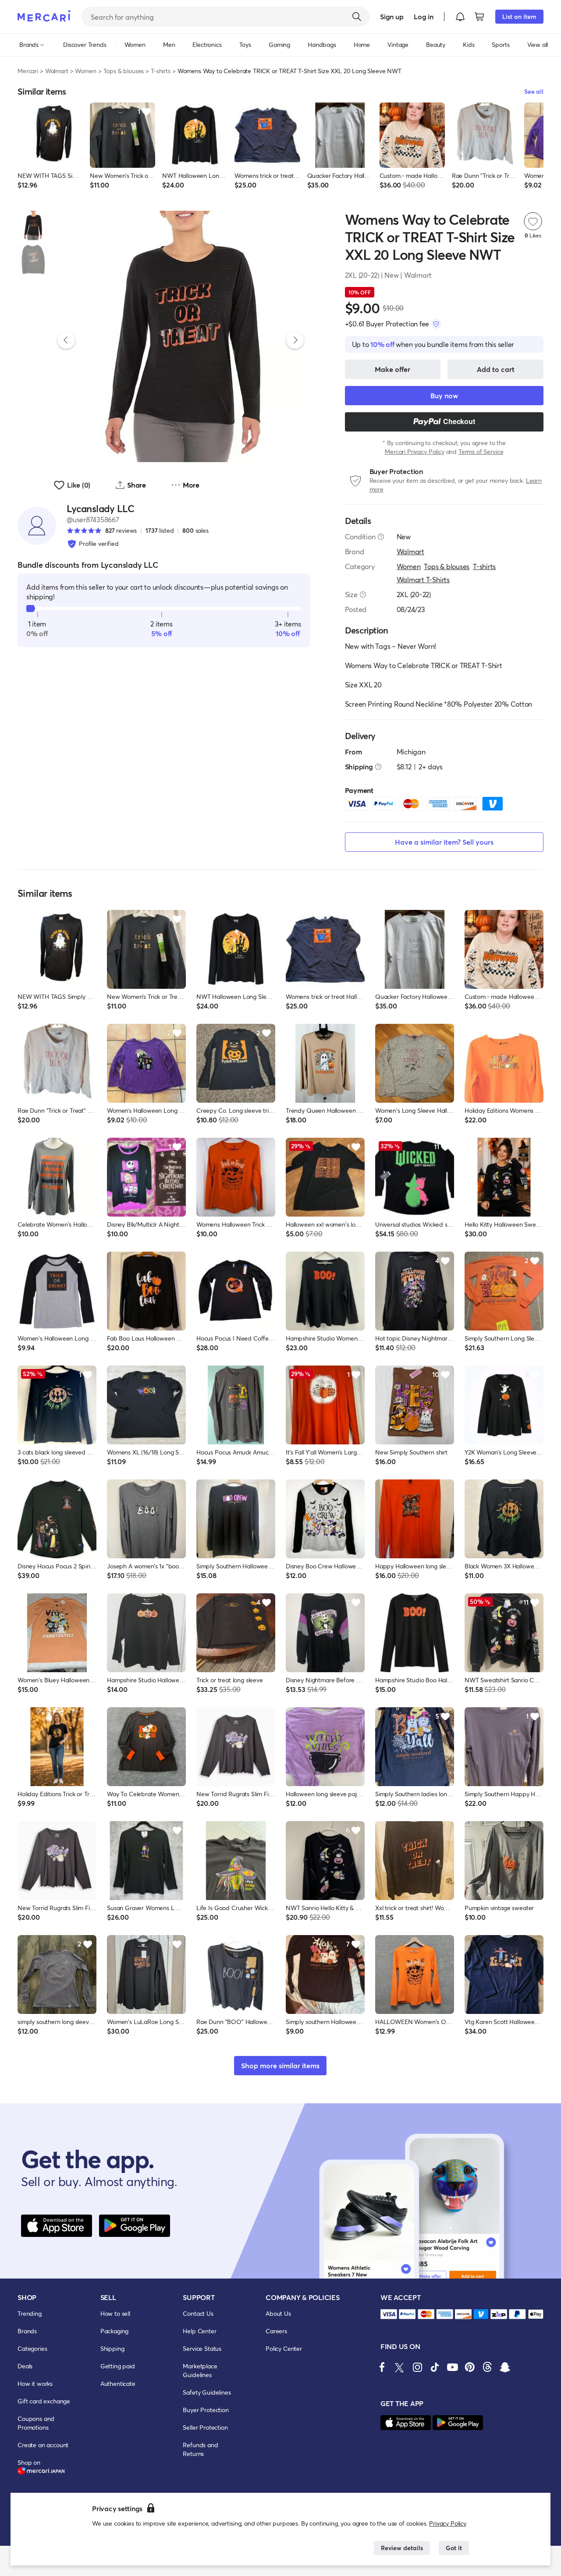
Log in (424, 16)
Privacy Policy (448, 2523)
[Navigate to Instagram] (417, 2367)
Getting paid (118, 2366)
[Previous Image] (66, 340)
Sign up (392, 16)
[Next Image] (295, 340)
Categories (32, 2348)
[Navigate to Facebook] (382, 2367)
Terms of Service (481, 451)
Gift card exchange (44, 2401)
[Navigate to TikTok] (435, 2367)
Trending (30, 2313)
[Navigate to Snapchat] (505, 2367)
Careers (276, 2331)
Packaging (115, 2331)
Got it (454, 2548)
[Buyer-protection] (436, 324)
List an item (519, 16)
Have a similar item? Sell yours (444, 842)
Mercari (28, 71)
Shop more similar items (280, 2065)
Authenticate (118, 2383)
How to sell (115, 2313)
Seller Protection (205, 2427)
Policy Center (284, 2348)
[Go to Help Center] (381, 537)
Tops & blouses (124, 71)
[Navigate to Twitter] (400, 2367)
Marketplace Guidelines (200, 2370)
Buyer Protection (206, 2410)
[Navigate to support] (389, 2314)
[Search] (357, 17)
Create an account (43, 2445)
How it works (35, 2383)
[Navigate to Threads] (487, 2367)
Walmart (57, 71)
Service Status (202, 2348)
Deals (25, 2366)
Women (85, 71)
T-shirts (161, 71)
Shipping (112, 2348)
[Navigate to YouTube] (452, 2367)
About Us (278, 2313)
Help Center (199, 2331)
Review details (402, 2548)
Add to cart (496, 369)
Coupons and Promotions (36, 2423)
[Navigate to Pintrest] (470, 2367)
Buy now (444, 395)
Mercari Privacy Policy (414, 451)
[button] (460, 17)
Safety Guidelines (207, 2392)
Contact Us (198, 2313)
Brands (27, 2331)
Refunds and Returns (200, 2449)
